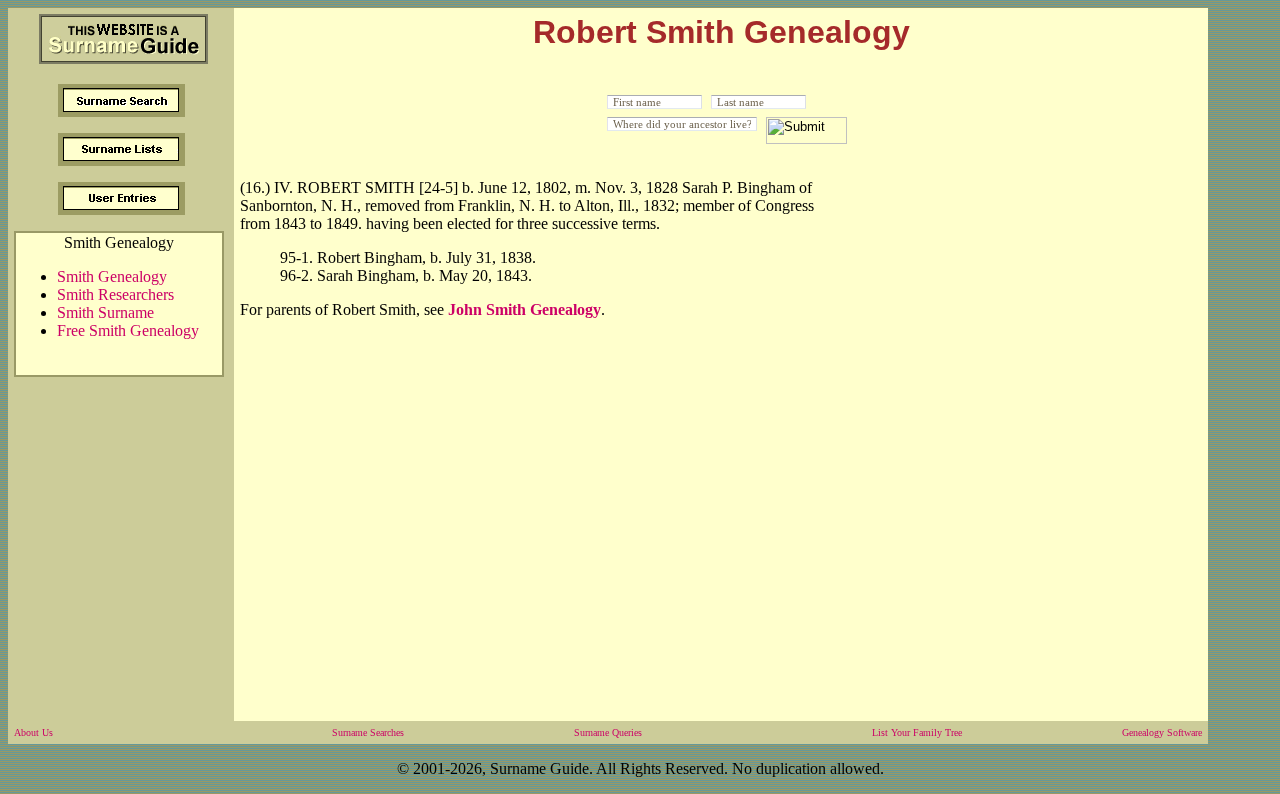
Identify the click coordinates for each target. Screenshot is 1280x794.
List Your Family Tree (917, 732)
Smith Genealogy (112, 276)
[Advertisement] (1024, 313)
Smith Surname (105, 312)
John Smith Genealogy (524, 309)
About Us (33, 732)
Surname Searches (368, 732)
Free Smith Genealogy (128, 330)
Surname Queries (608, 732)
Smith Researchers (115, 294)
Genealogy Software (1162, 732)
